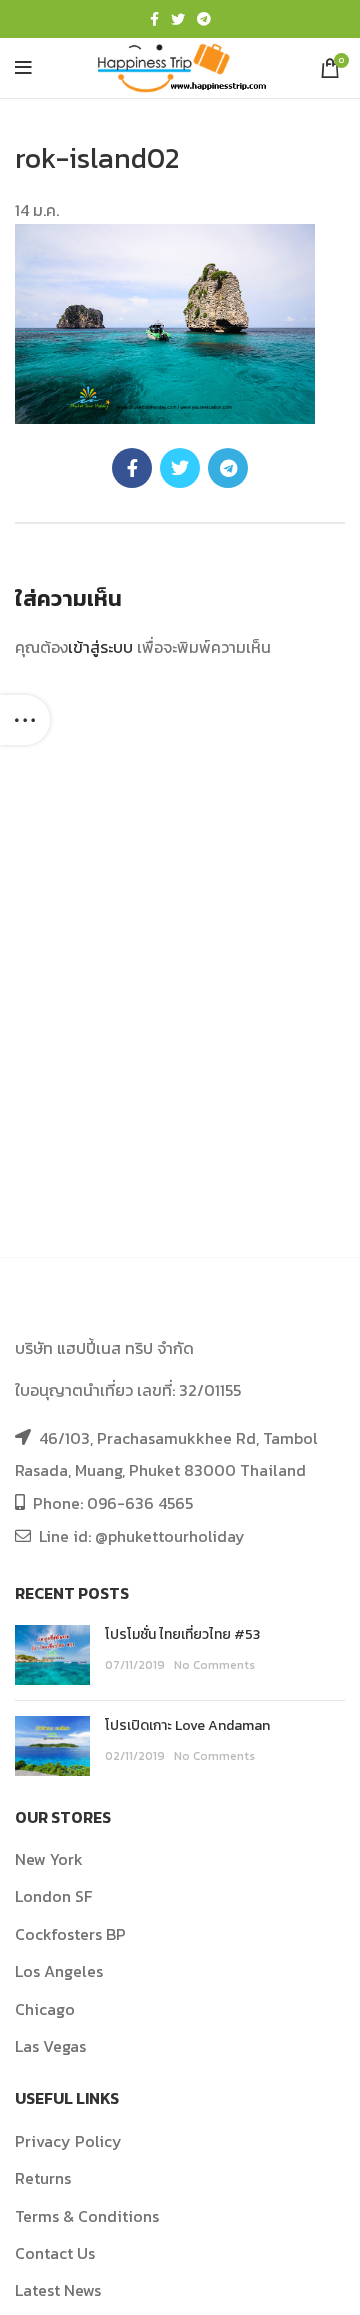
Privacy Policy (68, 2141)
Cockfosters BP (70, 1934)
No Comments (214, 1665)
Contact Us (55, 2253)
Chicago (45, 2009)
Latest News (58, 2290)
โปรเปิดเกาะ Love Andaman (187, 1725)
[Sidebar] (25, 720)
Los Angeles (59, 1971)
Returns (43, 2178)
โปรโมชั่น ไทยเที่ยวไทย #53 (182, 1634)
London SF (53, 1896)
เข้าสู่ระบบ (100, 647)
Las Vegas (50, 2046)
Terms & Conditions (87, 2216)
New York (49, 1859)
